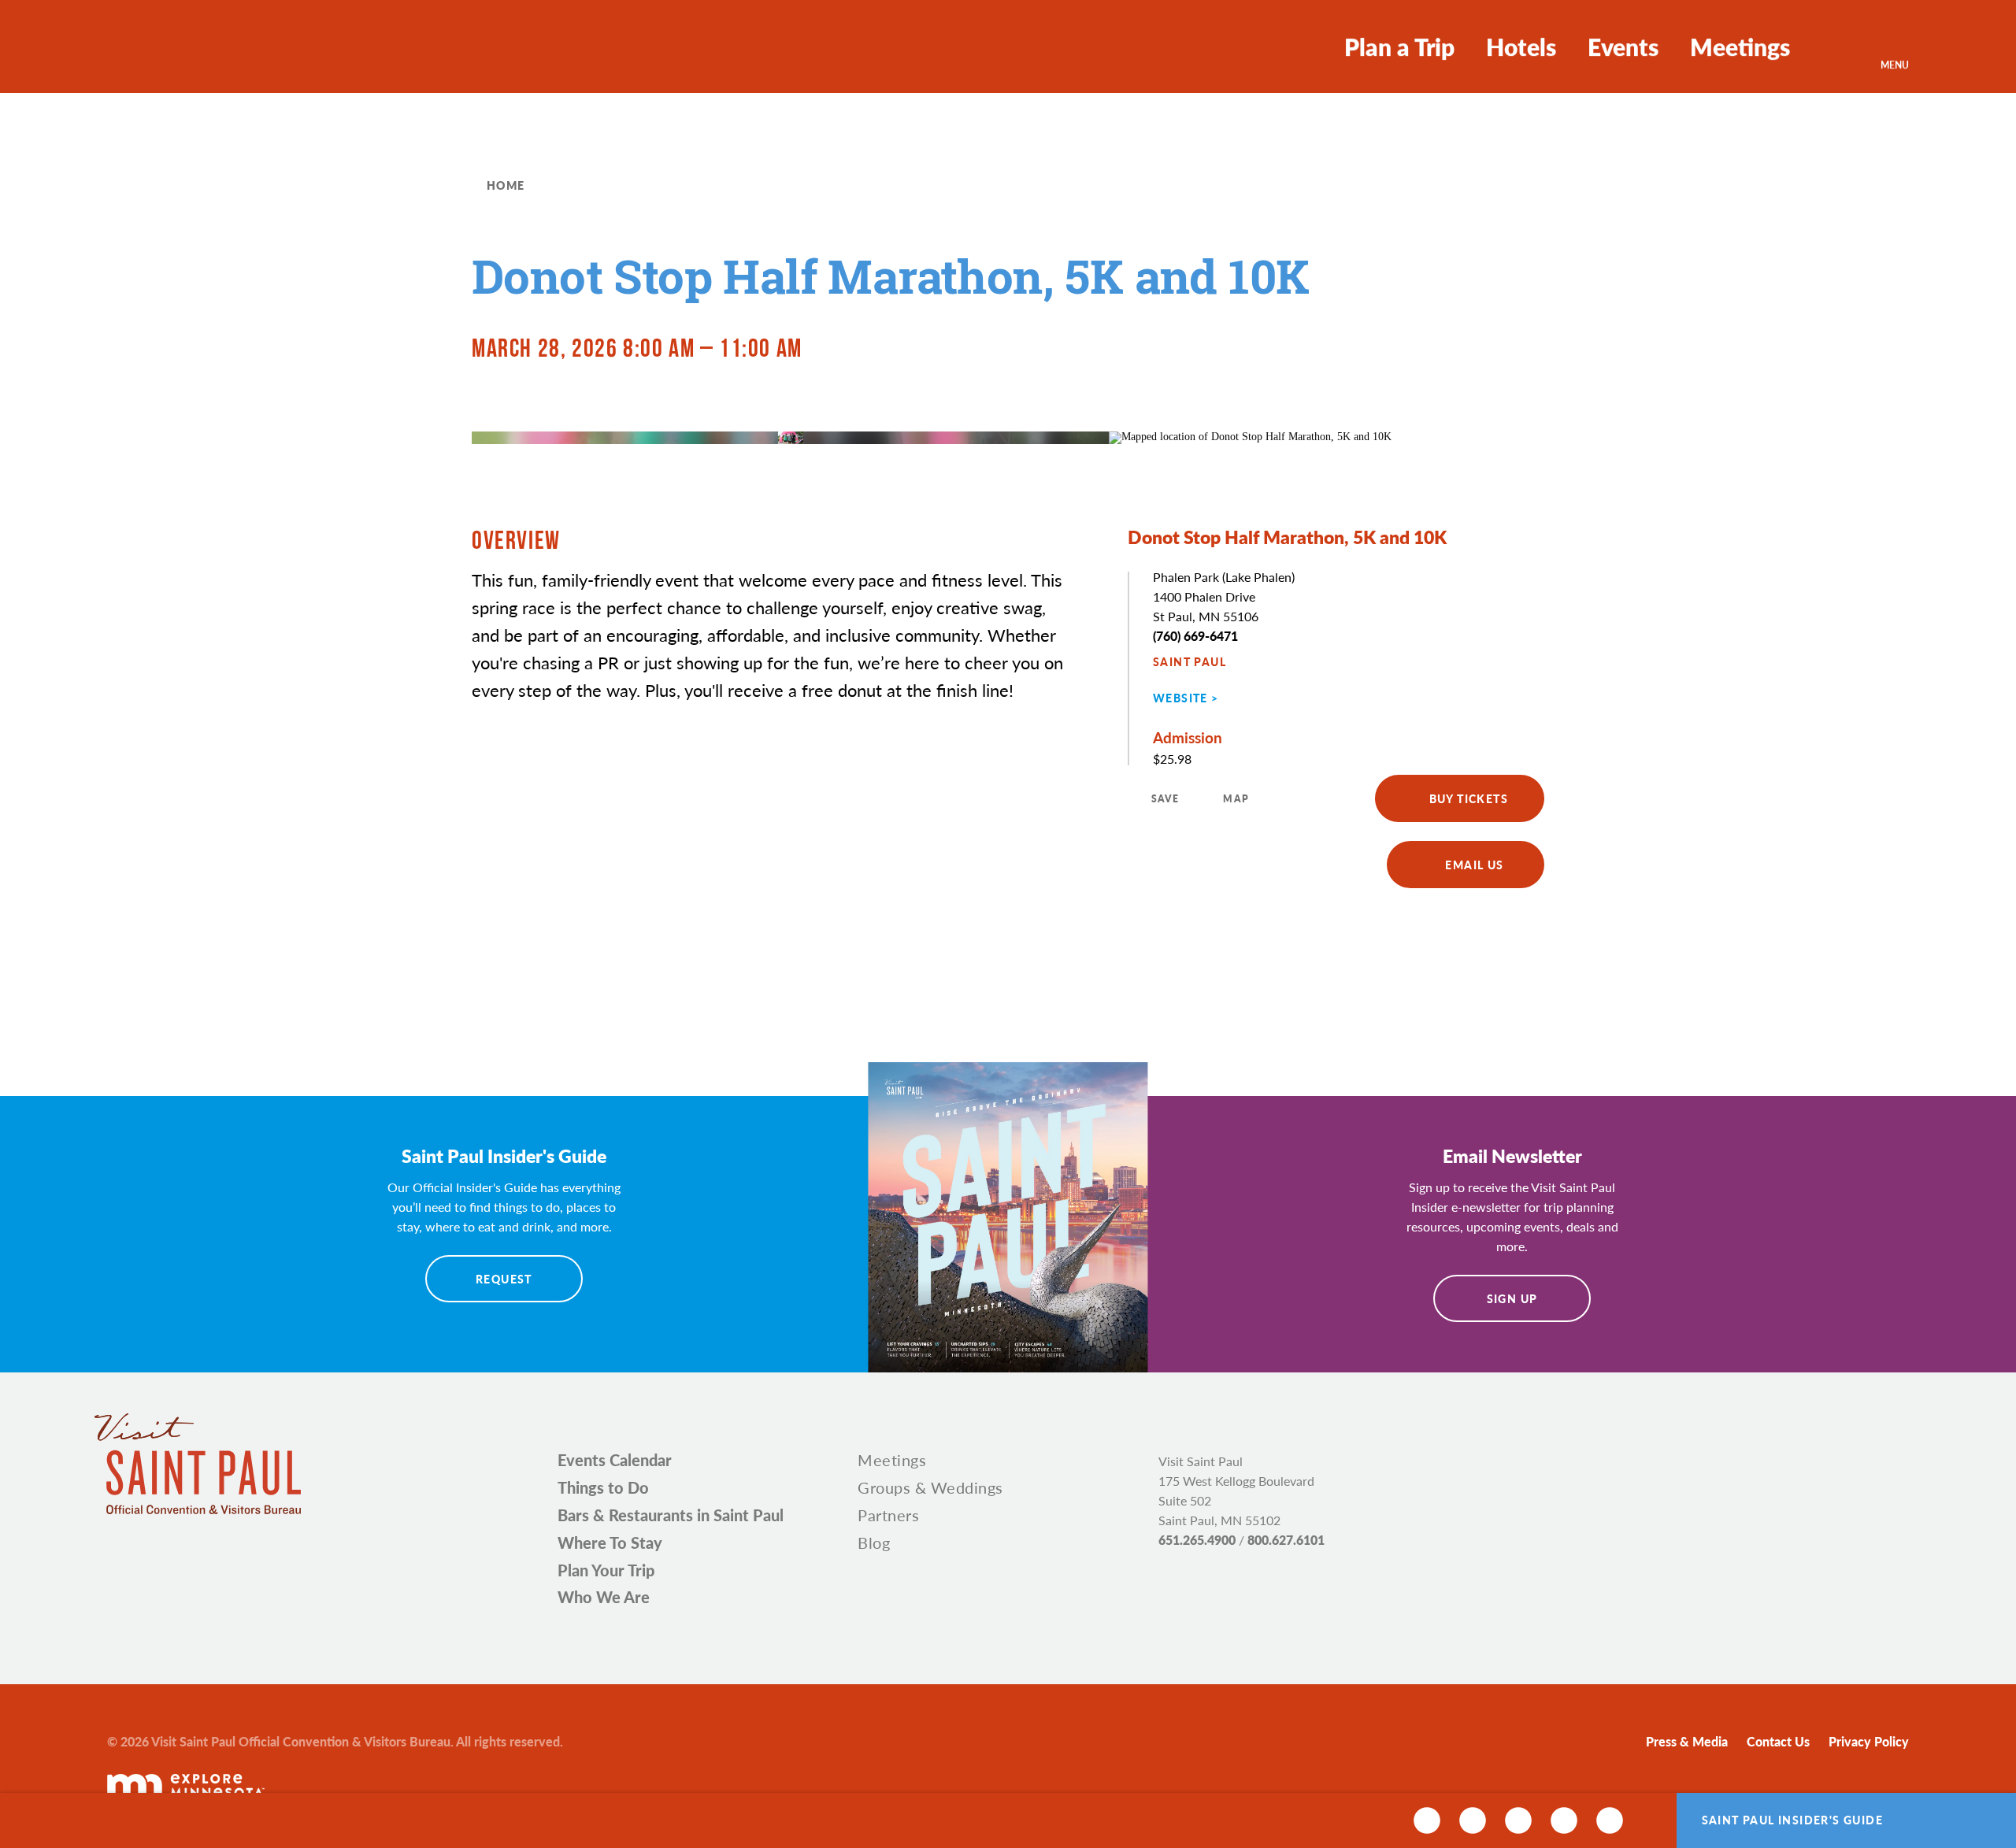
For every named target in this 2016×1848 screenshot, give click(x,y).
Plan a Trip (1399, 46)
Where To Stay (610, 1542)
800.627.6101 (1286, 1540)
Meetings (1740, 46)
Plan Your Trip (606, 1570)
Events (1623, 46)
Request (504, 1279)
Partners (888, 1515)
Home (506, 185)
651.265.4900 (1197, 1540)
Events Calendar (615, 1460)
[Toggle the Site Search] (1835, 46)
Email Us (1474, 865)
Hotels (1521, 46)
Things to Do (603, 1487)
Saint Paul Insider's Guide (1792, 1820)
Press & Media (1687, 1741)
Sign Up (1512, 1298)
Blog (874, 1542)
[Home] (164, 47)
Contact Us (1778, 1741)
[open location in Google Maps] (1250, 437)
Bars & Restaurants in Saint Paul (671, 1515)
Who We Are (604, 1597)
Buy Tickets (1469, 798)
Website (1180, 698)
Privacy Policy (1869, 1741)
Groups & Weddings (930, 1487)
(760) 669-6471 (1195, 636)
